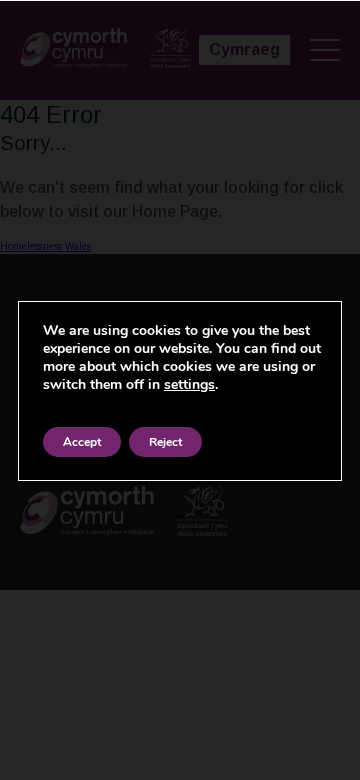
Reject (165, 442)
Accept (82, 442)
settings (189, 385)
